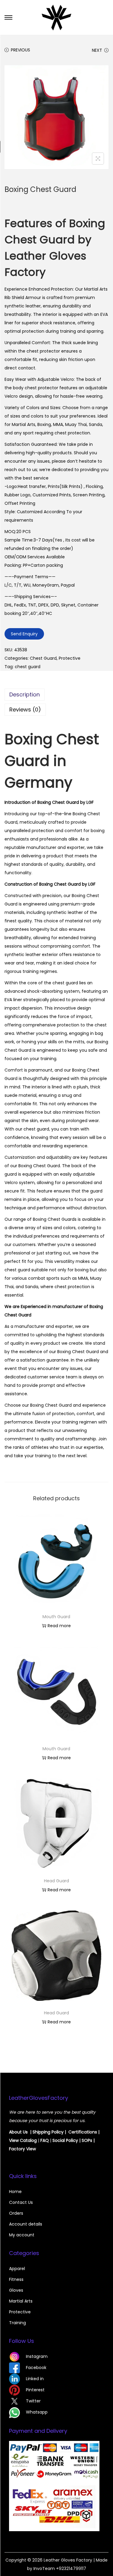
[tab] (56, 695)
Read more (59, 1626)
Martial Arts (21, 2301)
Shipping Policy (48, 2132)
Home (15, 2192)
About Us (18, 2132)
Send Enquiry (24, 634)
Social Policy (65, 2140)
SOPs (87, 2140)
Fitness (16, 2279)
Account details (26, 2224)
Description (25, 694)
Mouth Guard (56, 1617)
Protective (70, 658)
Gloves (16, 2290)
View (14, 2140)
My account (22, 2235)
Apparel (17, 2269)
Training (17, 2323)
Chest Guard (43, 658)
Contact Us (21, 2202)
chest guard (28, 667)
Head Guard (56, 1881)
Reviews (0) (25, 710)
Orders (16, 2213)
